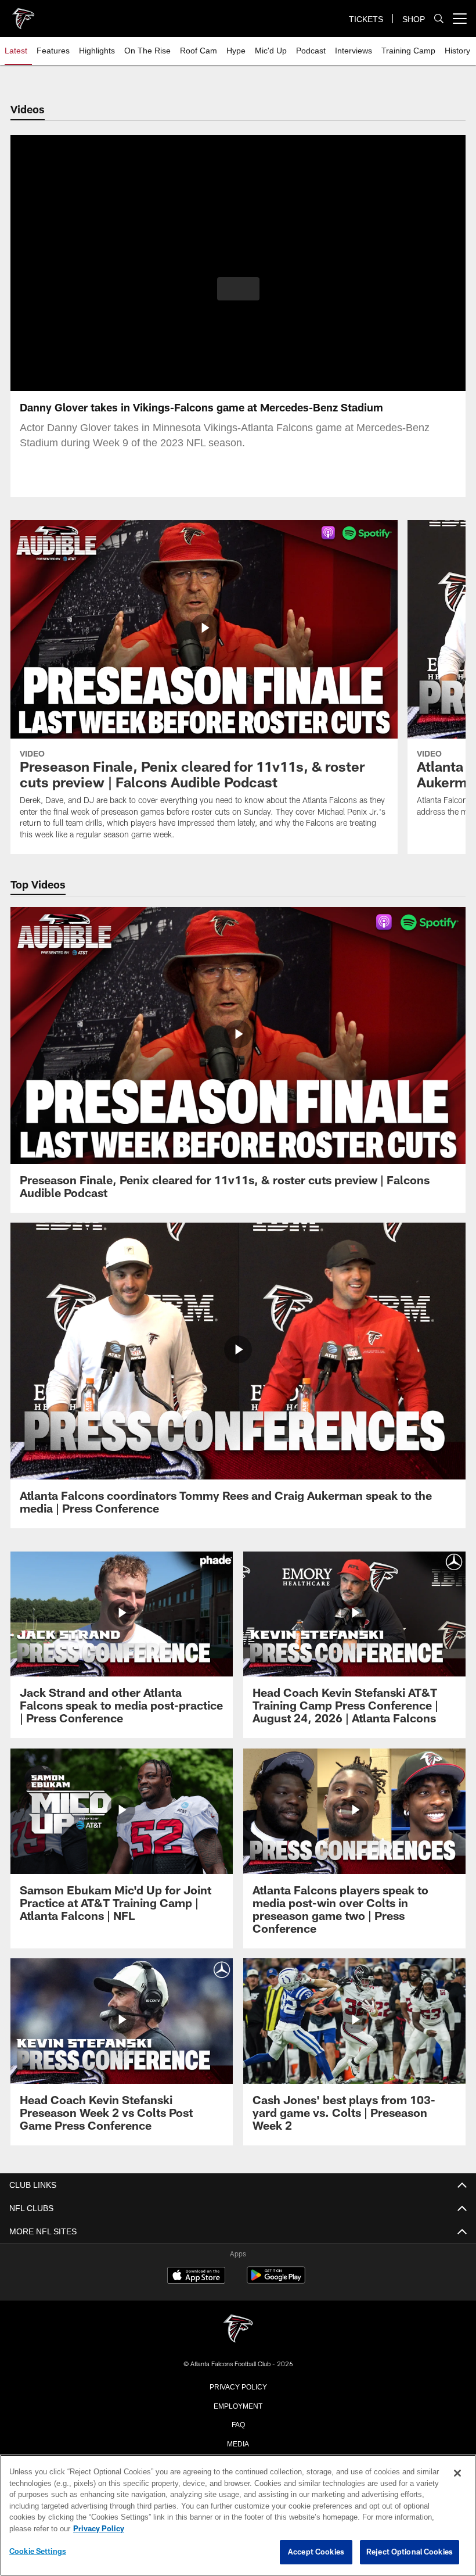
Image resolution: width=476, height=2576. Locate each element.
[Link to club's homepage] (23, 14)
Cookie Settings (38, 2552)
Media (238, 2443)
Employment (238, 2405)
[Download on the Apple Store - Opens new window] (196, 2277)
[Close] (457, 2474)
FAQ (238, 2424)
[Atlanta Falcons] (238, 2329)
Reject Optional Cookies (410, 2552)
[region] (238, 2516)
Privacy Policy (238, 2386)
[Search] (439, 19)
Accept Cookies (316, 2552)
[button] (238, 289)
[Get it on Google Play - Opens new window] (276, 2281)
